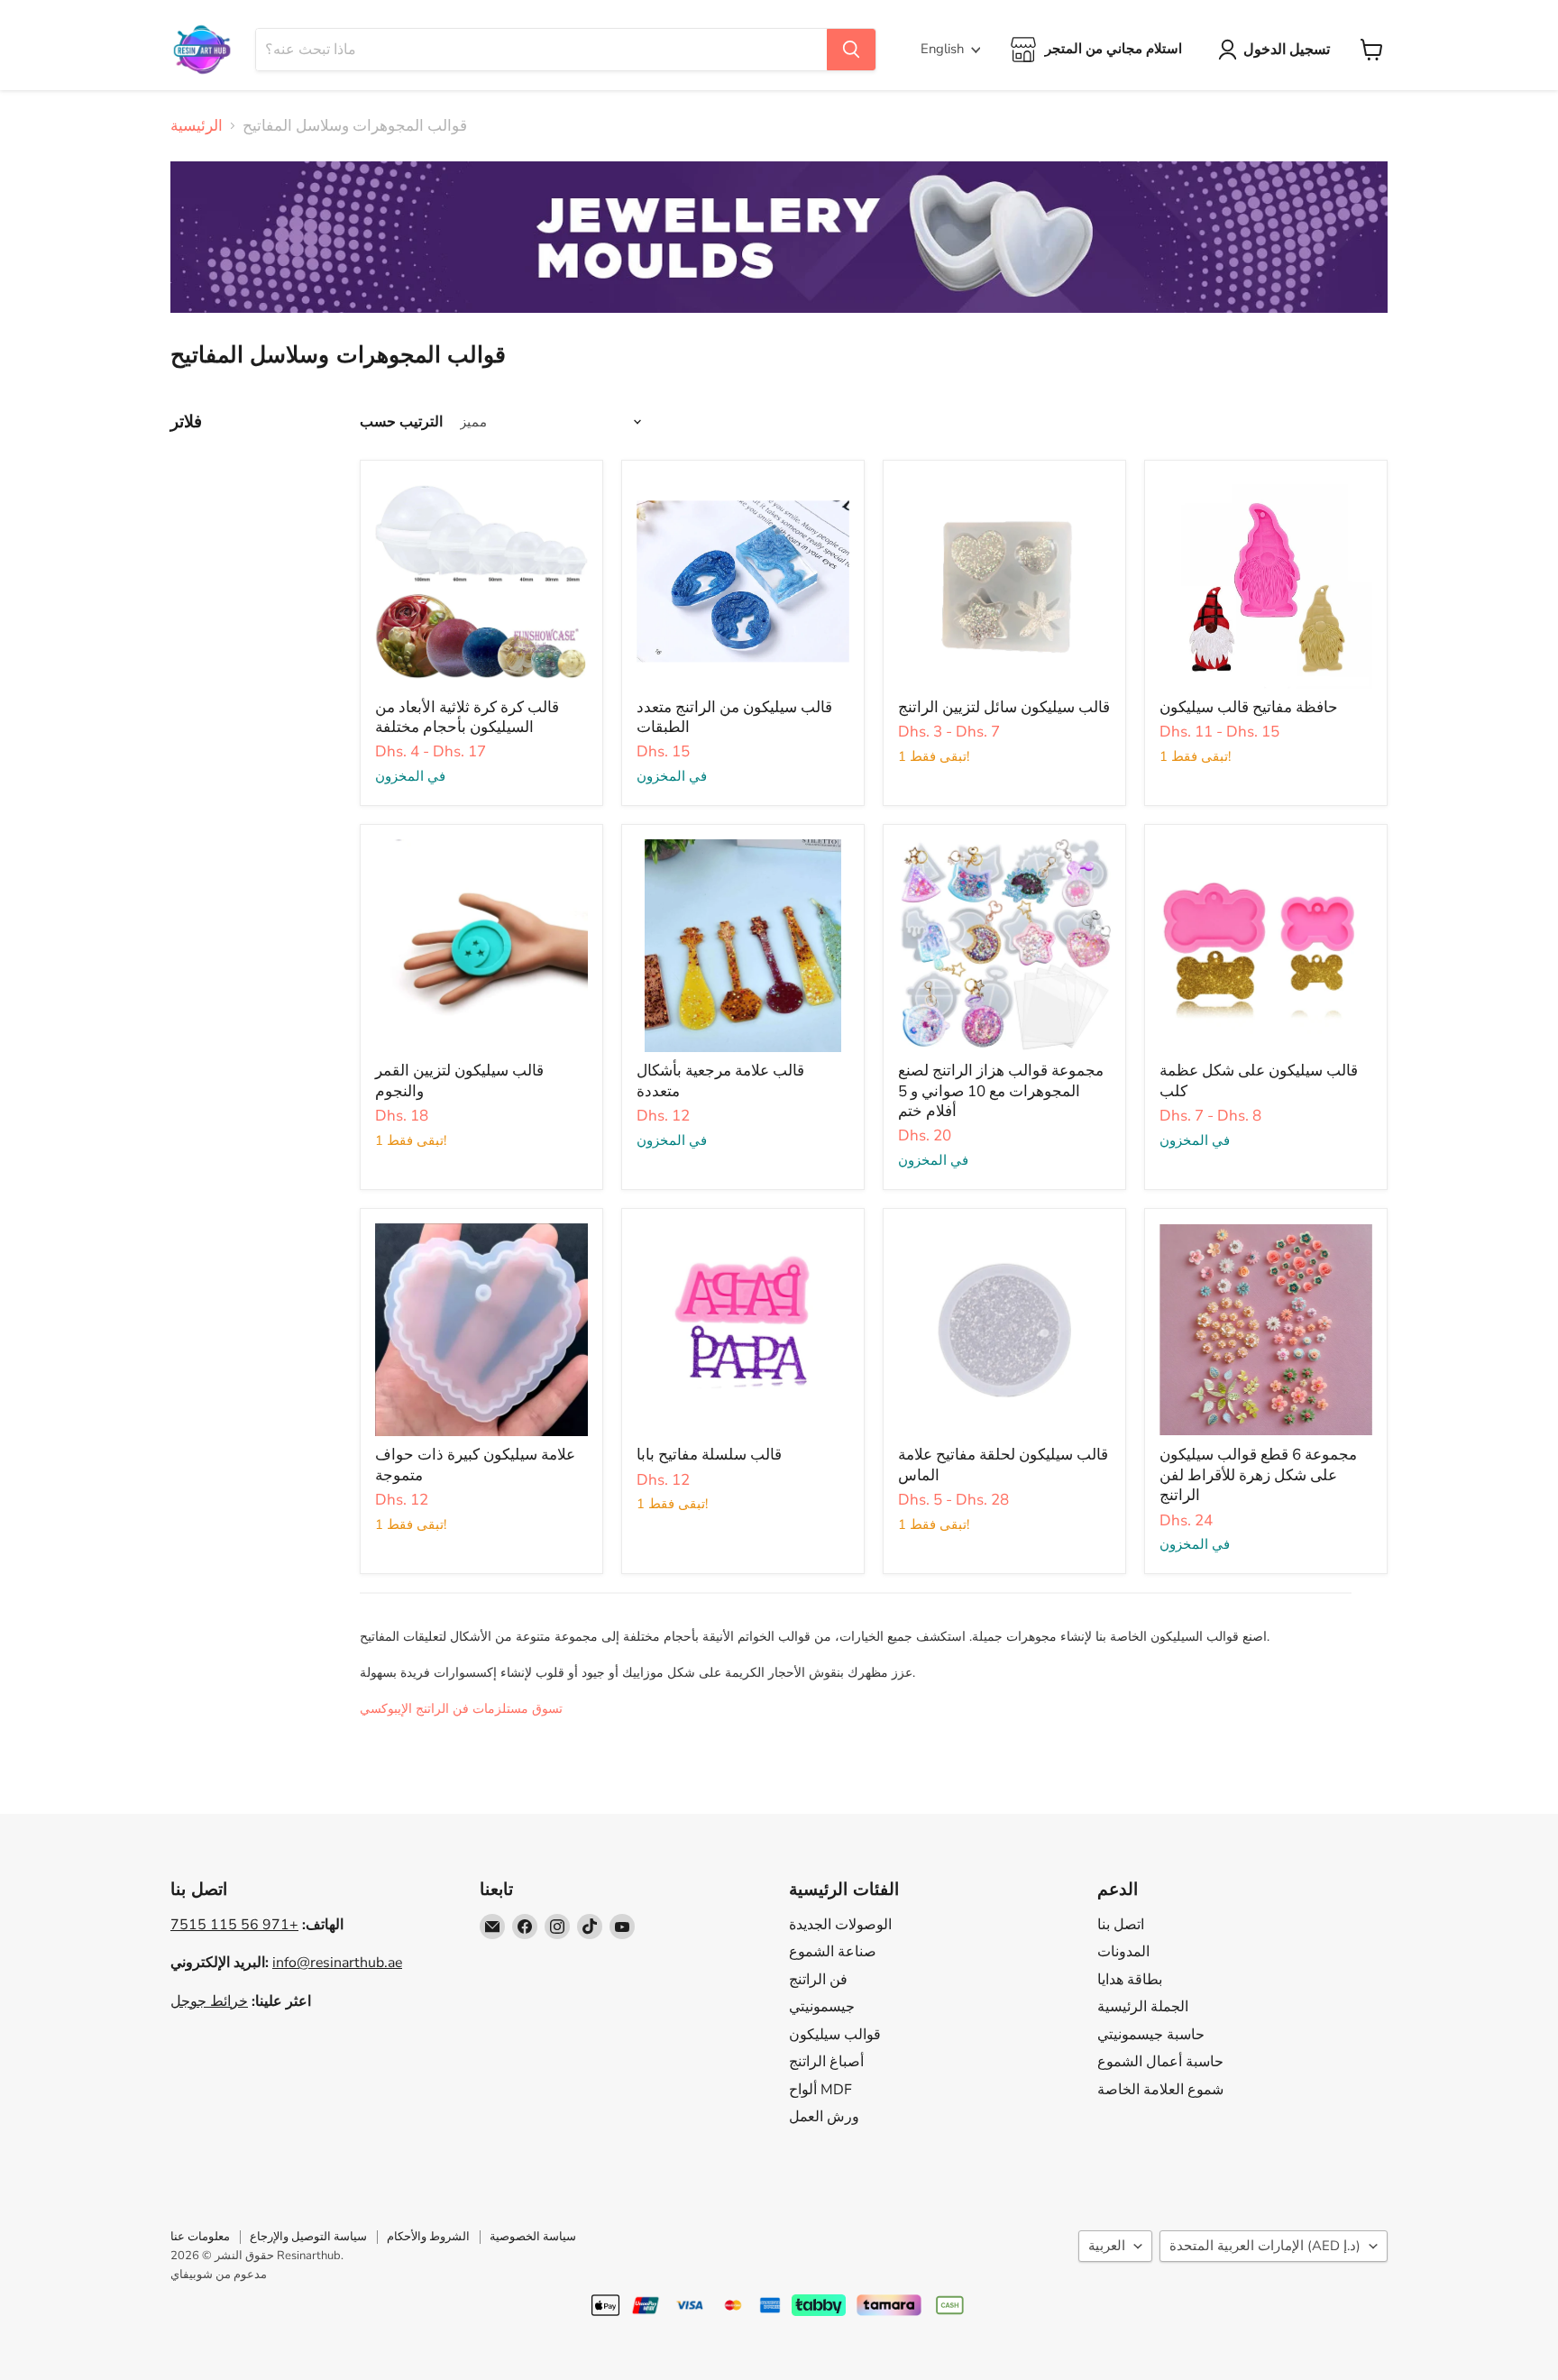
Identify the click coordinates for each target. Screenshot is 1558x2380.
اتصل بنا (1121, 1925)
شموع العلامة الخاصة (1160, 2090)
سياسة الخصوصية (533, 2237)
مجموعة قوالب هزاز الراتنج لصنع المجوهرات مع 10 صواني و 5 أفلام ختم (1001, 1091)
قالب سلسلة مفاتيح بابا (709, 1455)
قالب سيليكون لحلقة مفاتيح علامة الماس (1003, 1465)
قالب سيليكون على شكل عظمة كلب (1259, 1080)
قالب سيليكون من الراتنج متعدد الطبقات (734, 717)
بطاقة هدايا (1130, 1980)
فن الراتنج (818, 1980)
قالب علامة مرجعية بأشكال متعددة (720, 1080)
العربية (1107, 2246)
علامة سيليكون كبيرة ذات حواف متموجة (475, 1465)
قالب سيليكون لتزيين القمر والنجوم (459, 1080)
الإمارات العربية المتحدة (1265, 2246)
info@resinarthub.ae (337, 1963)
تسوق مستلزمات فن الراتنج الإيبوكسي (461, 1709)
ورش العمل (824, 2117)
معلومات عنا (200, 2237)
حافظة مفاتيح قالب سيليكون (1249, 707)
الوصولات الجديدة (840, 1925)
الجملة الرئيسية (1143, 2007)
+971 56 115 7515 (234, 1925)
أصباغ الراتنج (826, 2062)
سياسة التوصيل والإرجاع (308, 2237)
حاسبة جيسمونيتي (1151, 2035)
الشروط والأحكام (428, 2237)
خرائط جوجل (209, 2001)
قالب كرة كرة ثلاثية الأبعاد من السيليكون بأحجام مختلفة (467, 717)
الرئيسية (197, 126)
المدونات (1123, 1952)
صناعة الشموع (833, 1952)
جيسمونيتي (822, 2007)
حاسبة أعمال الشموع (1160, 2062)
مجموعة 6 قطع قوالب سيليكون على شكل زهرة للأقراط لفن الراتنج (1258, 1475)
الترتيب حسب (401, 422)
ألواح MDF (820, 2090)
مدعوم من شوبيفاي (219, 2275)
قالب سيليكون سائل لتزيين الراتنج (1004, 707)
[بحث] (851, 50)
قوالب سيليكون (835, 2035)
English (942, 49)
